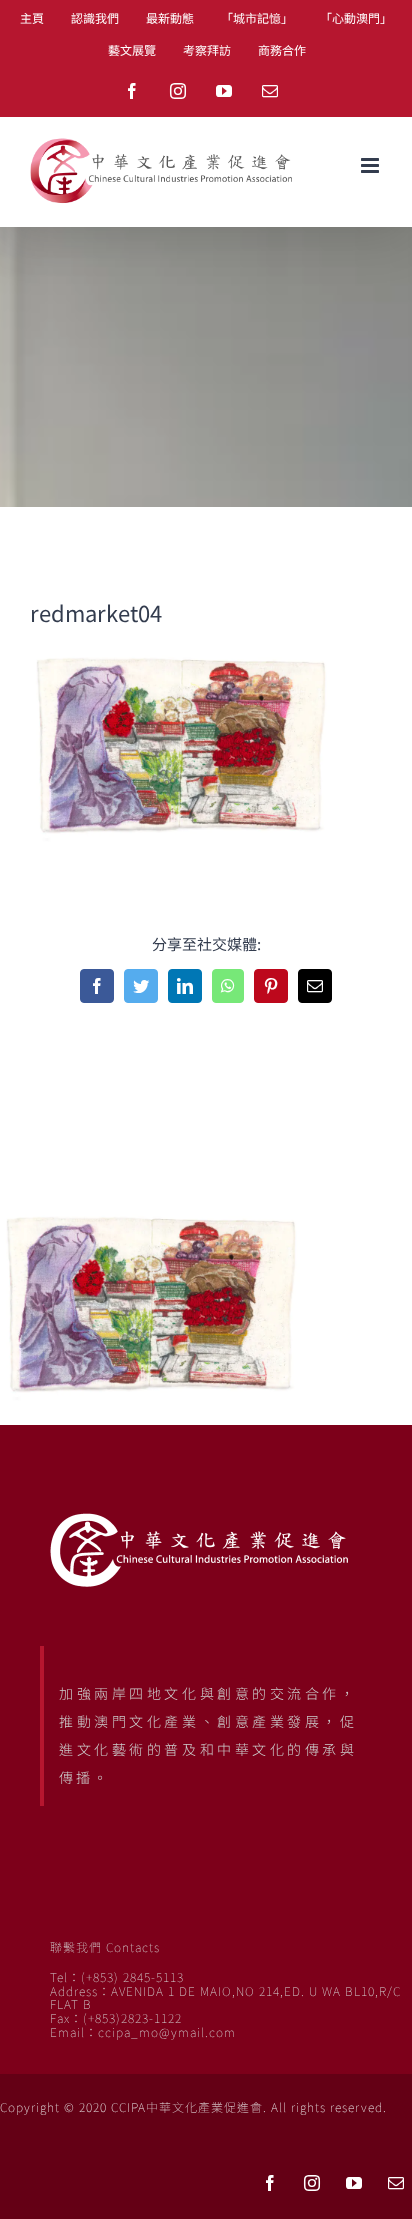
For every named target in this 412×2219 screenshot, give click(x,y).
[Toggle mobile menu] (371, 165)
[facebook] (270, 2183)
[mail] (396, 2183)
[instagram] (312, 2183)
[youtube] (354, 2183)
